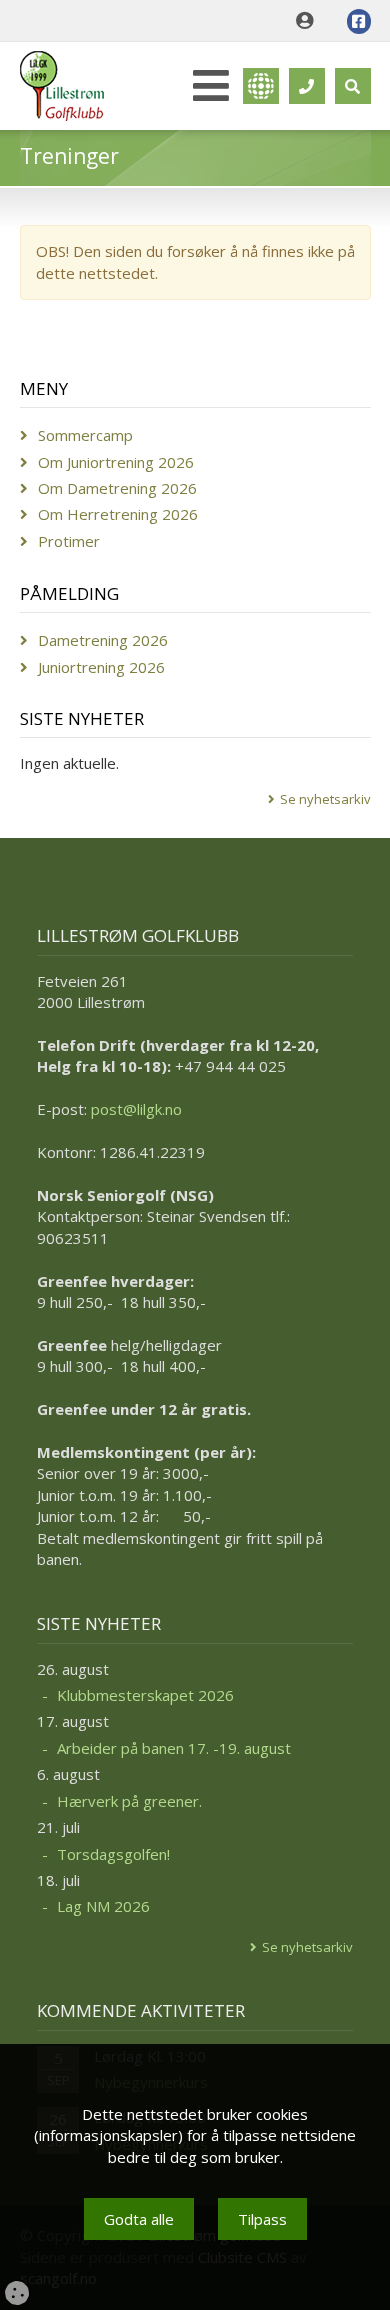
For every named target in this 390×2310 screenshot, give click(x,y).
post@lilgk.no (136, 1109)
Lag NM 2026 (103, 1906)
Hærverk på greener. (129, 1801)
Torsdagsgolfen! (113, 1854)
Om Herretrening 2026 (118, 514)
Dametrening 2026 (103, 640)
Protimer (69, 541)
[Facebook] (359, 21)
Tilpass (262, 2219)
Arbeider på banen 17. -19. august (174, 1748)
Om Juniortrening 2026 (116, 462)
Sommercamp (85, 435)
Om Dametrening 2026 (117, 488)
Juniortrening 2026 (101, 667)
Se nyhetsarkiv (325, 799)
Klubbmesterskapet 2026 (145, 1695)
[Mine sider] (309, 21)
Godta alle (139, 2219)
